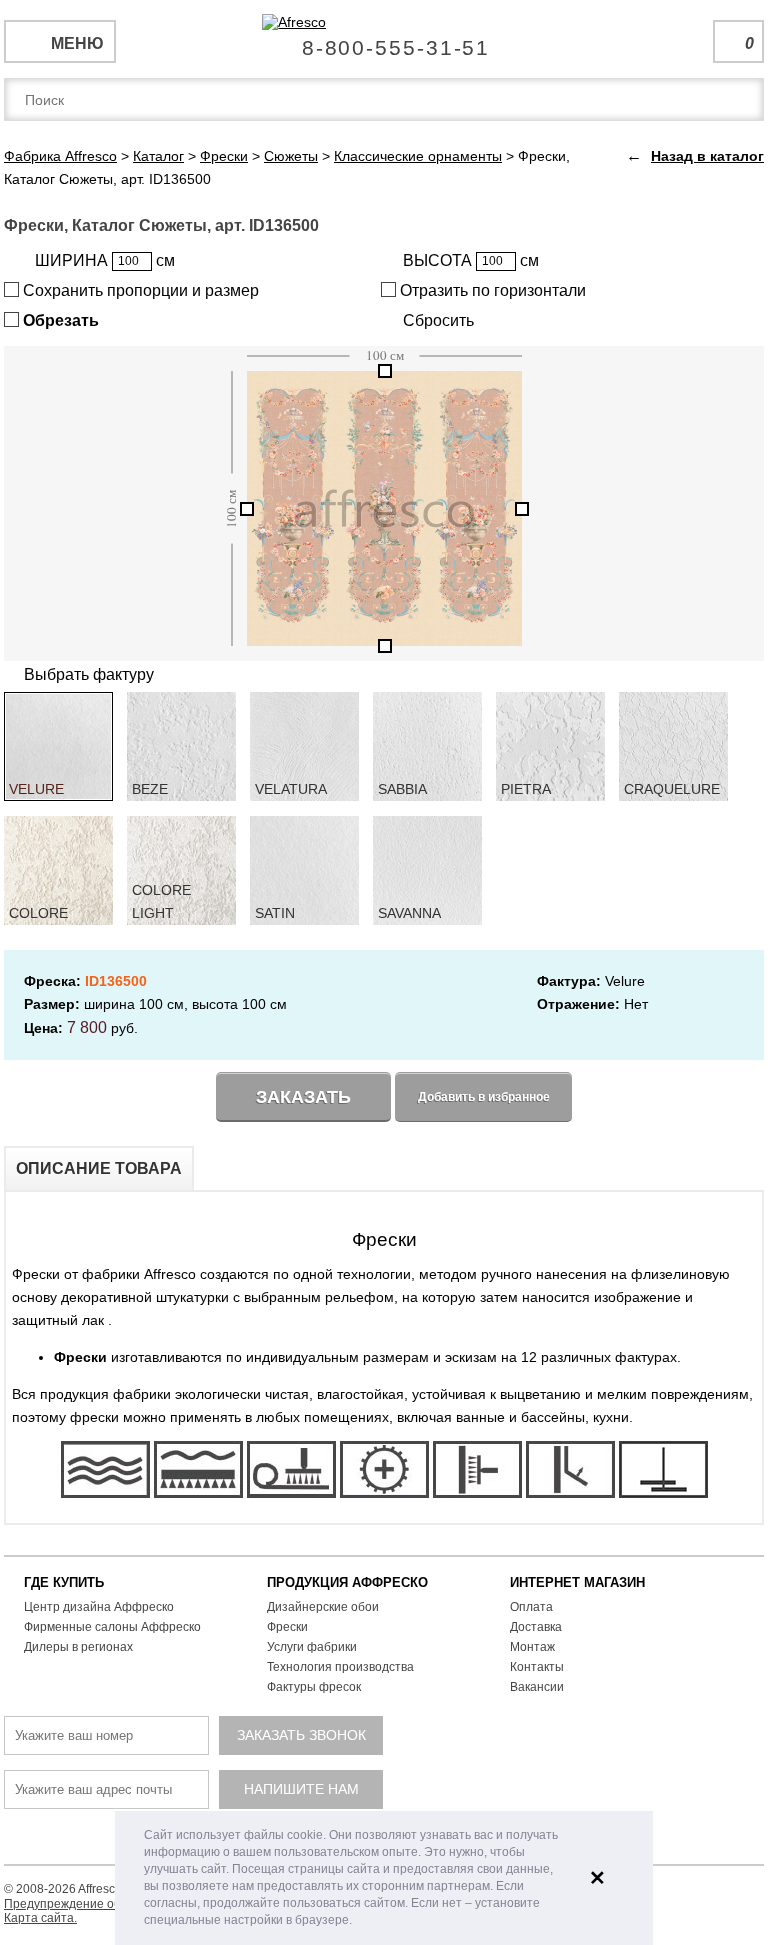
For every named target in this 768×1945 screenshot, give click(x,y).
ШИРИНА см (105, 260)
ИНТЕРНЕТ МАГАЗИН (577, 1582)
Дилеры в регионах (78, 1647)
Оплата (531, 1607)
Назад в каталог (707, 156)
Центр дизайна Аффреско (99, 1607)
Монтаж (532, 1647)
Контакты (537, 1667)
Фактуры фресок (314, 1687)
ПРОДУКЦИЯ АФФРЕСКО (347, 1582)
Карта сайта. (40, 1918)
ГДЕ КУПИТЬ (64, 1582)
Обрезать (59, 320)
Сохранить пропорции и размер (139, 290)
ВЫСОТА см (471, 260)
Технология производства (340, 1667)
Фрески (287, 1627)
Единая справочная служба (384, 40)
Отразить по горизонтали (491, 290)
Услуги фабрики (312, 1647)
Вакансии (537, 1687)
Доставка (536, 1627)
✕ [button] (597, 1878)
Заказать (303, 1097)
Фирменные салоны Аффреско (112, 1627)
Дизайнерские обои (323, 1607)
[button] (357, 1921)
